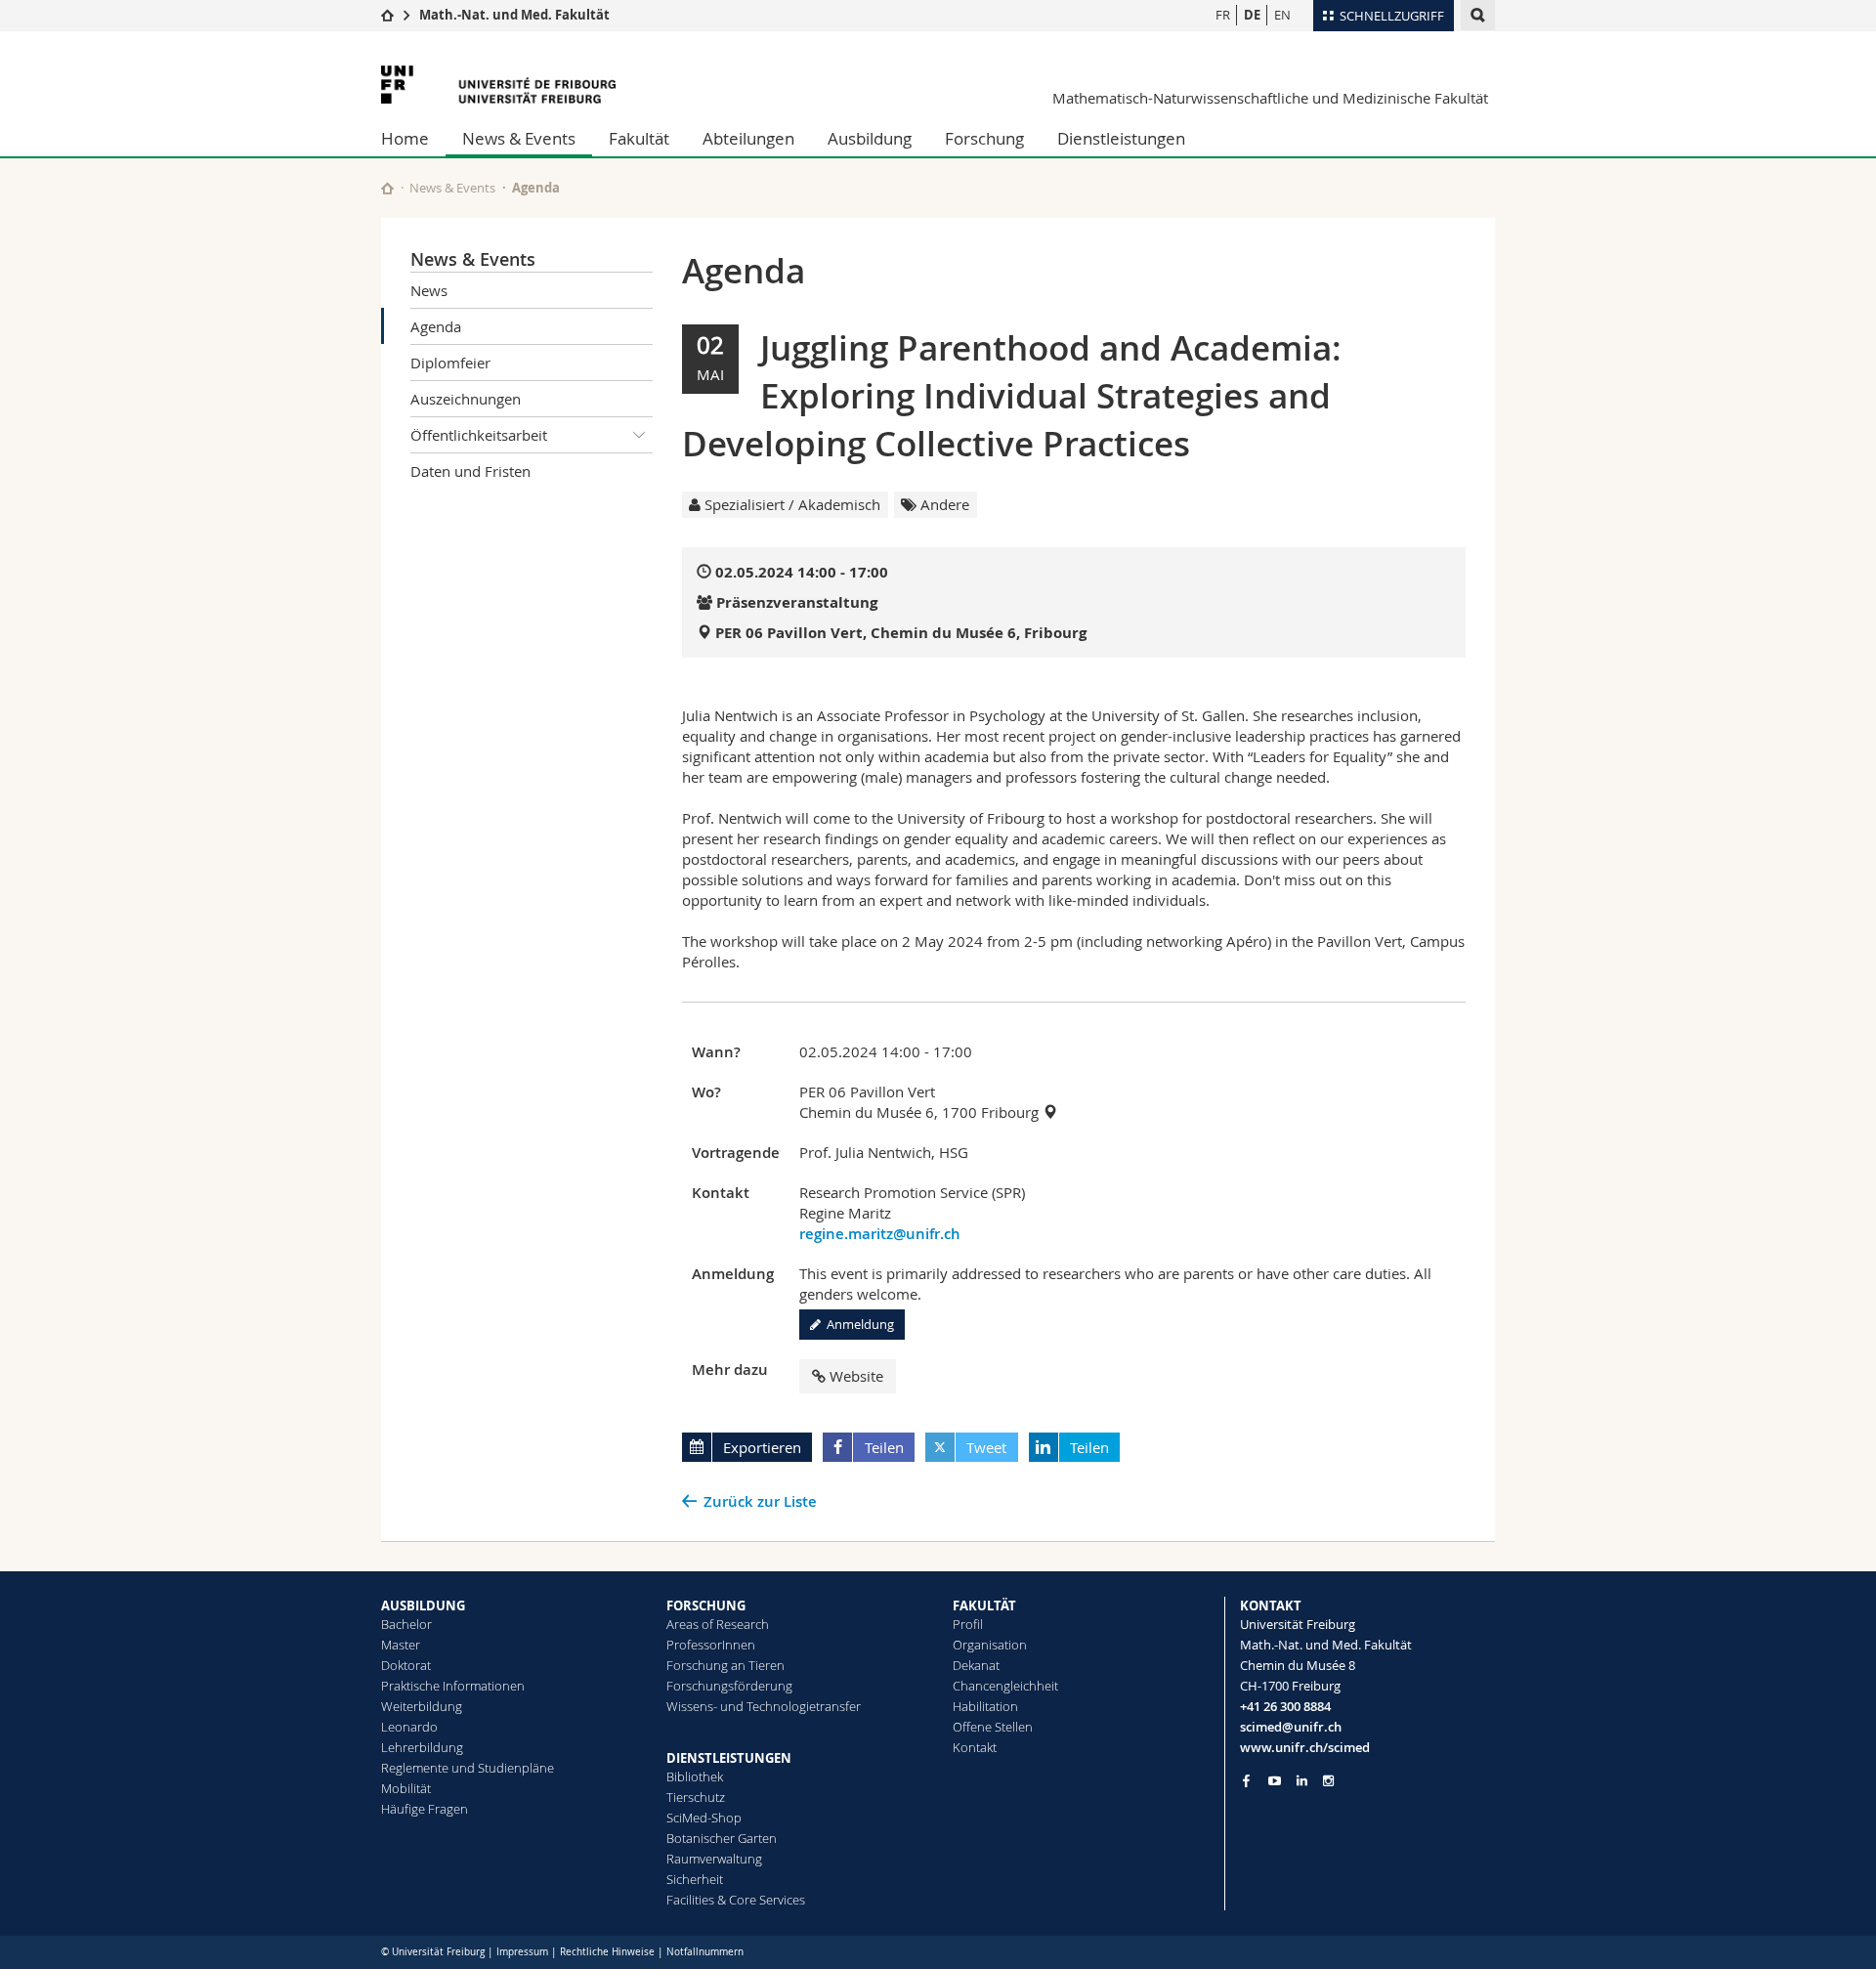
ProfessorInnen (711, 1645)
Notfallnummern (705, 1952)
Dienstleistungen (1121, 138)
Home (405, 138)
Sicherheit (695, 1879)
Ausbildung (870, 138)
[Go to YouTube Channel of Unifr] (1275, 1781)
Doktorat (406, 1665)
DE (1252, 15)
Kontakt (975, 1747)
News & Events (519, 138)
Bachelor (406, 1624)
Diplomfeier (450, 363)
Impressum (522, 1952)
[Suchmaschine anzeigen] (1478, 15)
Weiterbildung (422, 1706)
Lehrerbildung (422, 1747)
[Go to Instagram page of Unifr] (1328, 1781)
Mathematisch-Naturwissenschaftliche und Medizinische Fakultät (1270, 98)
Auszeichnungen (466, 399)
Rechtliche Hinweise (607, 1952)
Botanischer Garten (722, 1838)
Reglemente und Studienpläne (468, 1768)
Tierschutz (696, 1797)
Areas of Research (718, 1624)
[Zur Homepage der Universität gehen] (498, 85)
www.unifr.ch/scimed (1305, 1747)
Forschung (984, 138)
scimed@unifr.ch (1291, 1727)
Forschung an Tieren (725, 1665)
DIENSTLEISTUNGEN (729, 1758)
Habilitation (985, 1706)
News (429, 290)
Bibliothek (695, 1776)
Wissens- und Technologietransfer (764, 1706)
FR (1223, 15)
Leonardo (409, 1727)
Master (401, 1645)
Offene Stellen (993, 1727)
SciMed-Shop (704, 1818)
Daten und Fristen (470, 471)
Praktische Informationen (453, 1686)
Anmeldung (857, 1324)
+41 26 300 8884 (1285, 1706)
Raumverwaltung (714, 1859)
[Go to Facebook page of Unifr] (1246, 1780)
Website (856, 1376)
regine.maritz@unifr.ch (880, 1234)
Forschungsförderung (729, 1686)
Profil (968, 1624)
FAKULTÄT (984, 1605)
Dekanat (976, 1665)
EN (1282, 15)
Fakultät (639, 138)
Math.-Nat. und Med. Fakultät (514, 15)
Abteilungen (748, 138)
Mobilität (406, 1788)
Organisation (990, 1645)
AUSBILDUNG (423, 1605)
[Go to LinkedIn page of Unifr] (1302, 1781)
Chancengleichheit (1005, 1686)
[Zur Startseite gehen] (387, 15)
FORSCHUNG (706, 1605)
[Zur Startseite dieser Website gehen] (387, 188)
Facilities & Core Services (736, 1900)
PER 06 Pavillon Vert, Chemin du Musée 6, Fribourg (901, 633)
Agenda (436, 326)
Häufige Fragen (425, 1809)
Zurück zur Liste (760, 1501)
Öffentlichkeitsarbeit (479, 435)
